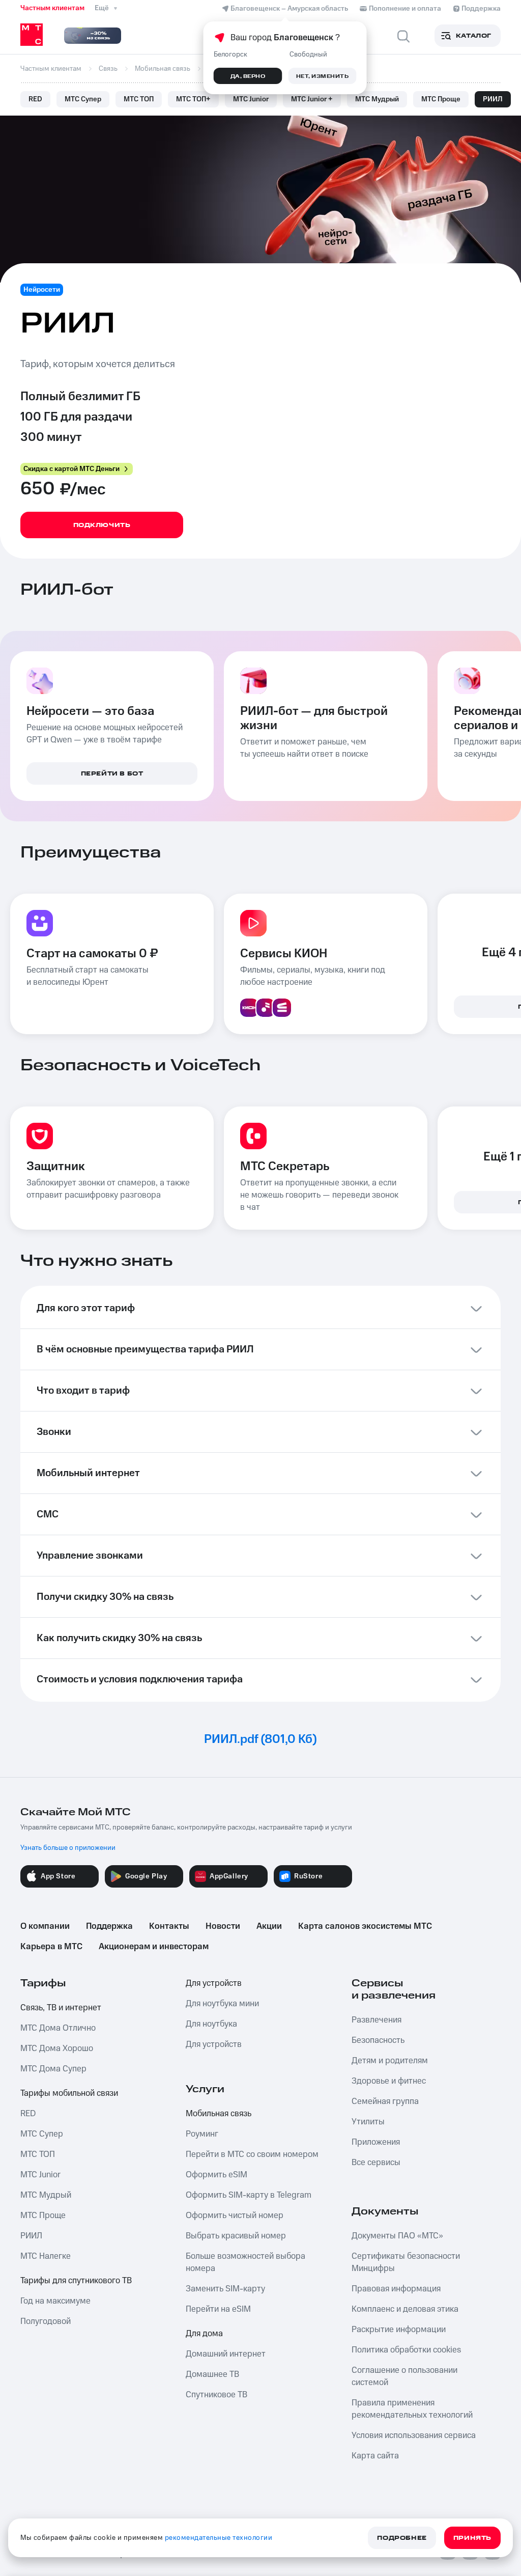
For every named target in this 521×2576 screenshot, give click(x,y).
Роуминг (202, 2134)
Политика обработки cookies (406, 2350)
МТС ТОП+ (193, 99)
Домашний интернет (226, 2354)
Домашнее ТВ (212, 2374)
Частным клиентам (52, 8)
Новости (223, 1926)
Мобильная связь (219, 2114)
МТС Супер (83, 99)
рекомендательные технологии (219, 2538)
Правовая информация (396, 2289)
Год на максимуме (55, 2301)
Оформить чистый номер (235, 2215)
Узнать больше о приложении (68, 1848)
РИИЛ (493, 99)
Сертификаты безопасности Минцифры (406, 2262)
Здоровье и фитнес (389, 2081)
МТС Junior (251, 99)
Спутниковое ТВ (216, 2395)
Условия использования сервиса (414, 2435)
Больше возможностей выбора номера (245, 2262)
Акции (269, 1926)
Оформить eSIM (216, 2175)
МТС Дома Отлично (58, 2028)
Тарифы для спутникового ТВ (76, 2281)
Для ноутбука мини (222, 2004)
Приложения (376, 2142)
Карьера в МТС (51, 1947)
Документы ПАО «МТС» (397, 2236)
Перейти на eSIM (218, 2309)
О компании (45, 1926)
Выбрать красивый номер (236, 2236)
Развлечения (377, 2020)
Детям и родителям (390, 2061)
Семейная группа (385, 2101)
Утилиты (368, 2122)
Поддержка (109, 1926)
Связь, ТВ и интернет (61, 2008)
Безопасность (378, 2040)
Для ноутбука (211, 2024)
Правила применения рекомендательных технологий (412, 2409)
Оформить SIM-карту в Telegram (249, 2195)
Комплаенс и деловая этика (405, 2309)
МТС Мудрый (377, 99)
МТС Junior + (312, 99)
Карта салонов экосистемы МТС (365, 1926)
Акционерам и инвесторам (154, 1947)
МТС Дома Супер (53, 2069)
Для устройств (214, 1983)
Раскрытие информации (399, 2330)
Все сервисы (376, 2163)
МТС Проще (441, 99)
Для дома (204, 2334)
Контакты (169, 1926)
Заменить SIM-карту (225, 2289)
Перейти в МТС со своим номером (252, 2154)
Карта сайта (375, 2456)
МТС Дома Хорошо (57, 2048)
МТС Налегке (46, 2256)
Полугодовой (46, 2321)
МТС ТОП (139, 99)
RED (35, 99)
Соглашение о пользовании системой (404, 2376)
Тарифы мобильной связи (69, 2093)
